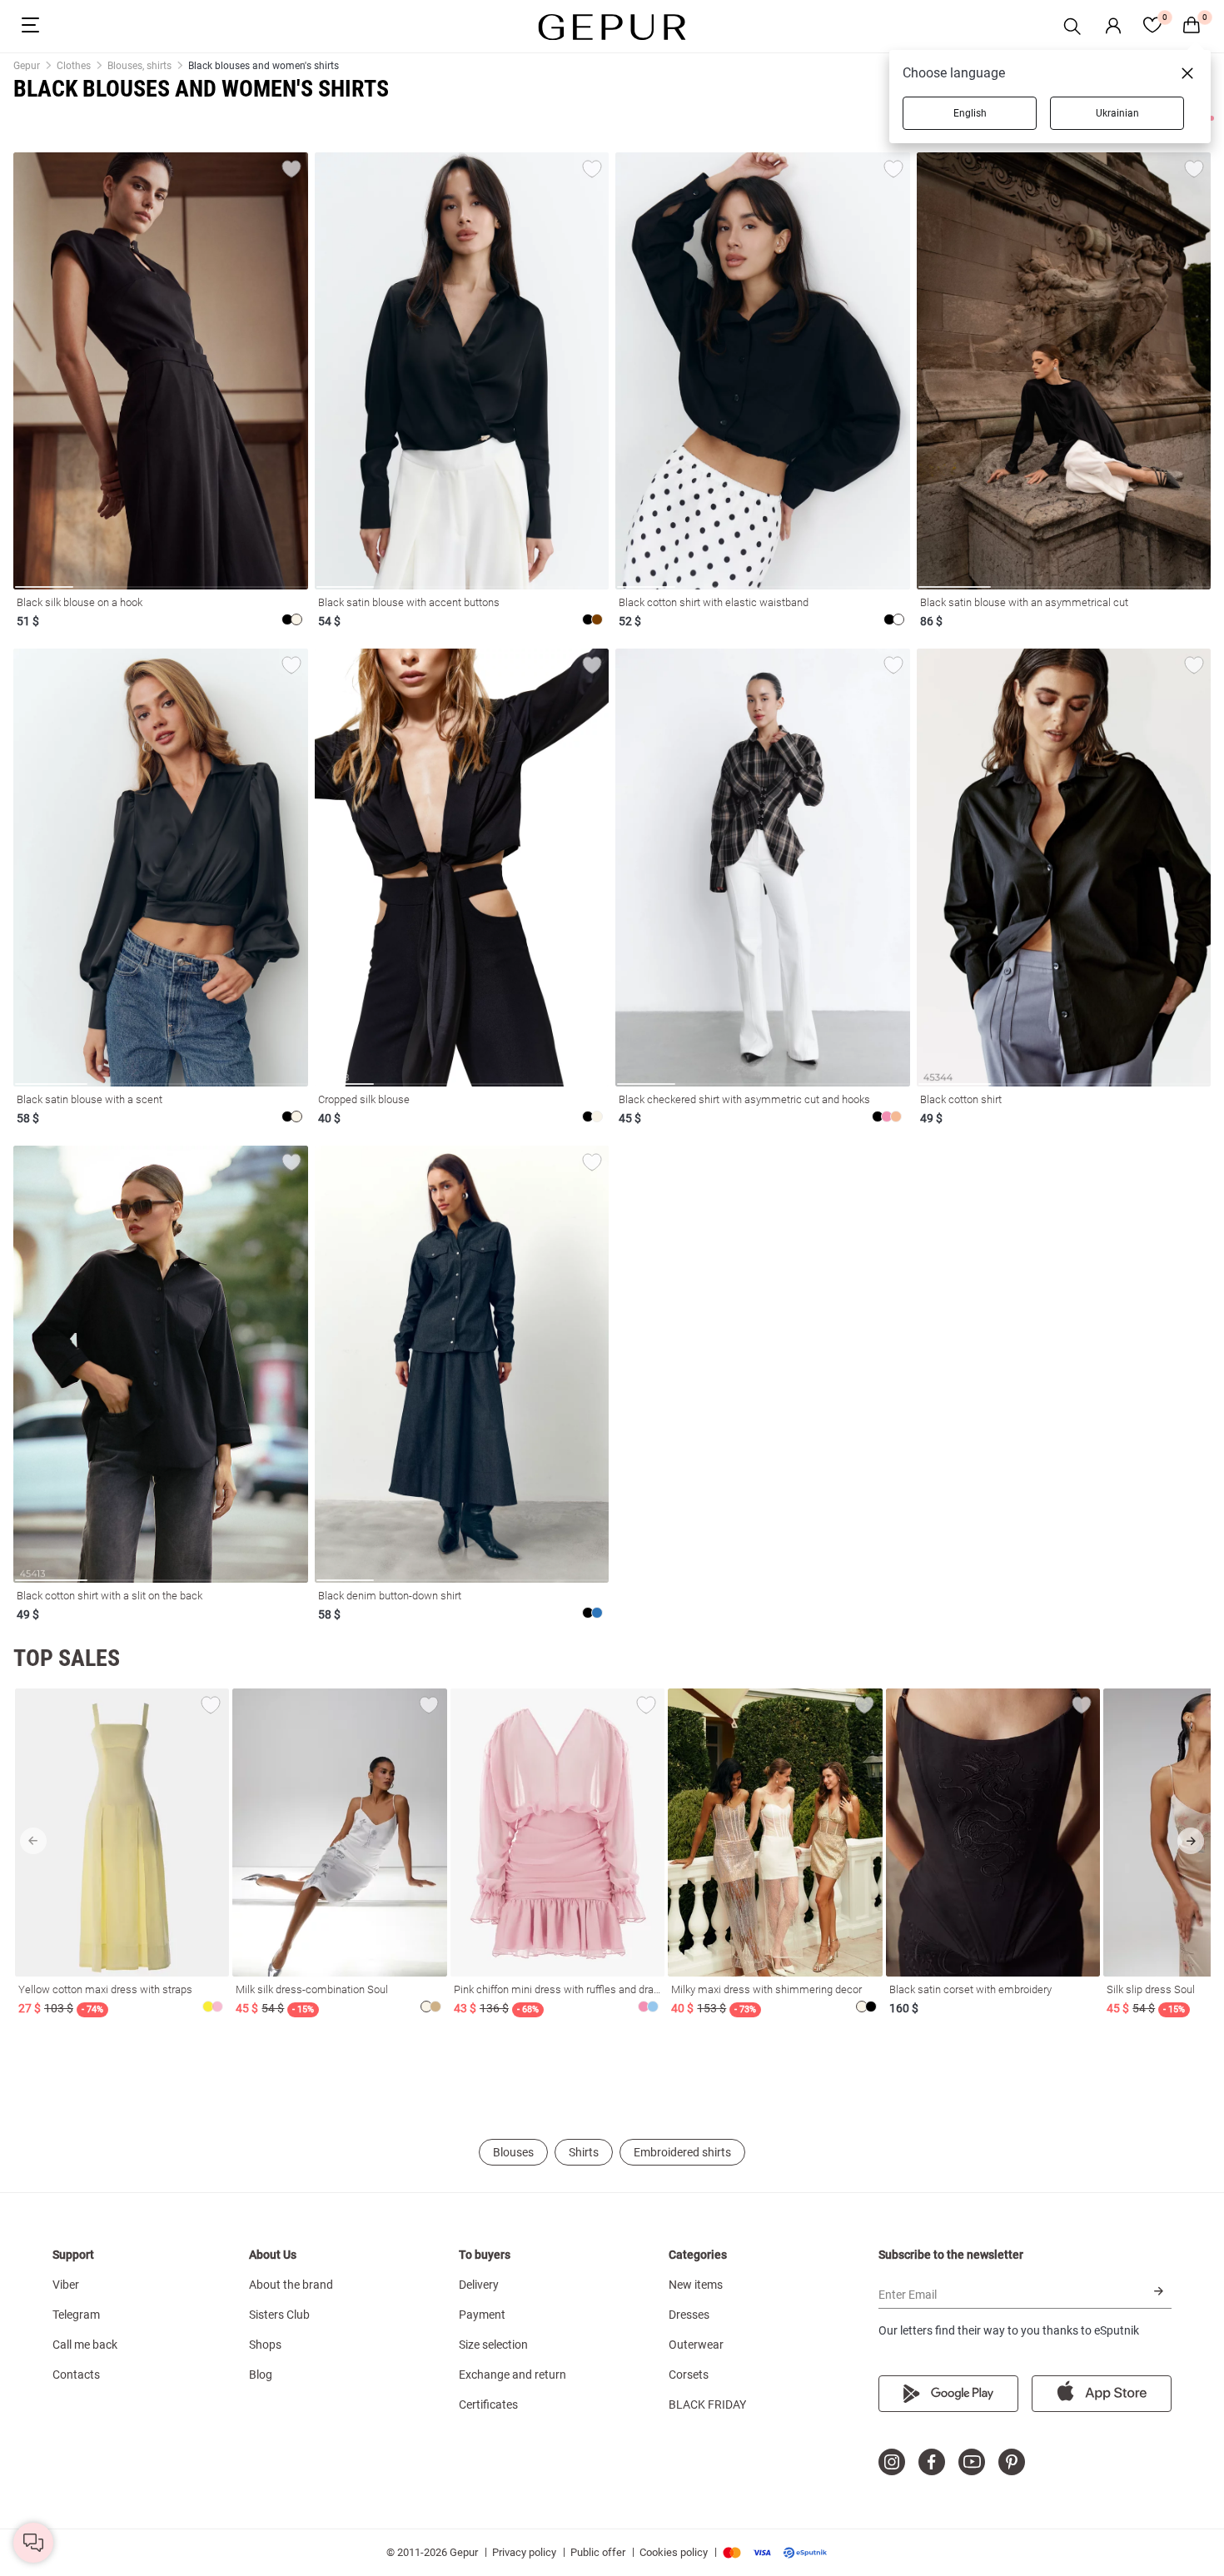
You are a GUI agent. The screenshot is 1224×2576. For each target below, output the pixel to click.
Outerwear (696, 2345)
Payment (482, 2315)
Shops (265, 2345)
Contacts (76, 2375)
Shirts (584, 2152)
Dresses (689, 2315)
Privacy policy (524, 2552)
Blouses (513, 2152)
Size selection (493, 2345)
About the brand (291, 2285)
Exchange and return (512, 2375)
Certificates (488, 2404)
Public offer (598, 2552)
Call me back (85, 2345)
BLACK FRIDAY (707, 2404)
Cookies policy (674, 2552)
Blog (261, 2375)
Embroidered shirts (682, 2152)
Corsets (689, 2375)
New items (696, 2285)
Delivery (479, 2285)
